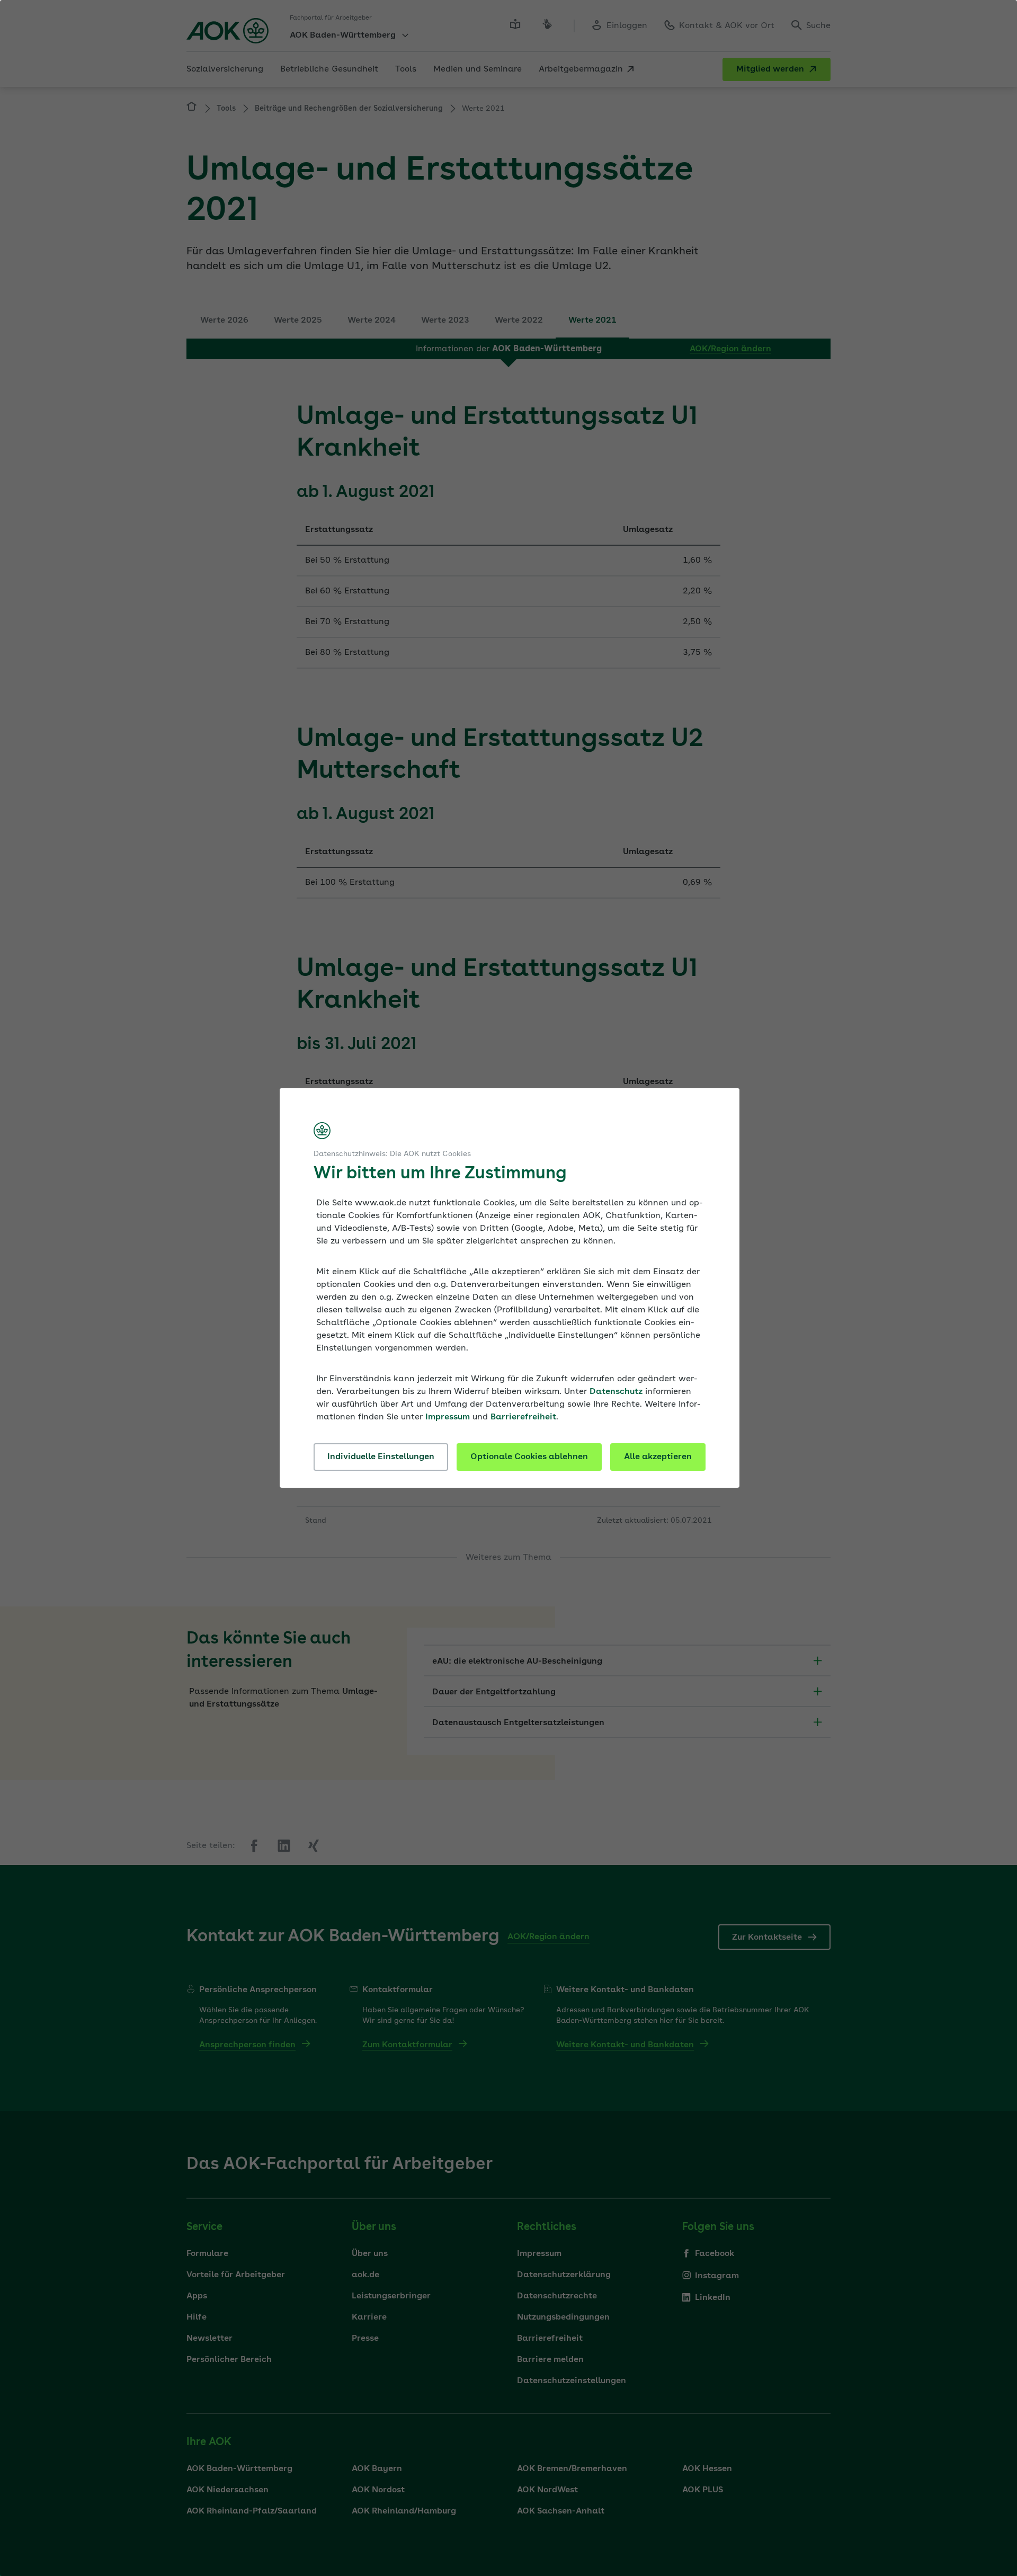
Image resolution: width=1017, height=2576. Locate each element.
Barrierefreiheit (523, 1417)
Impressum (448, 1417)
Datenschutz (616, 1392)
